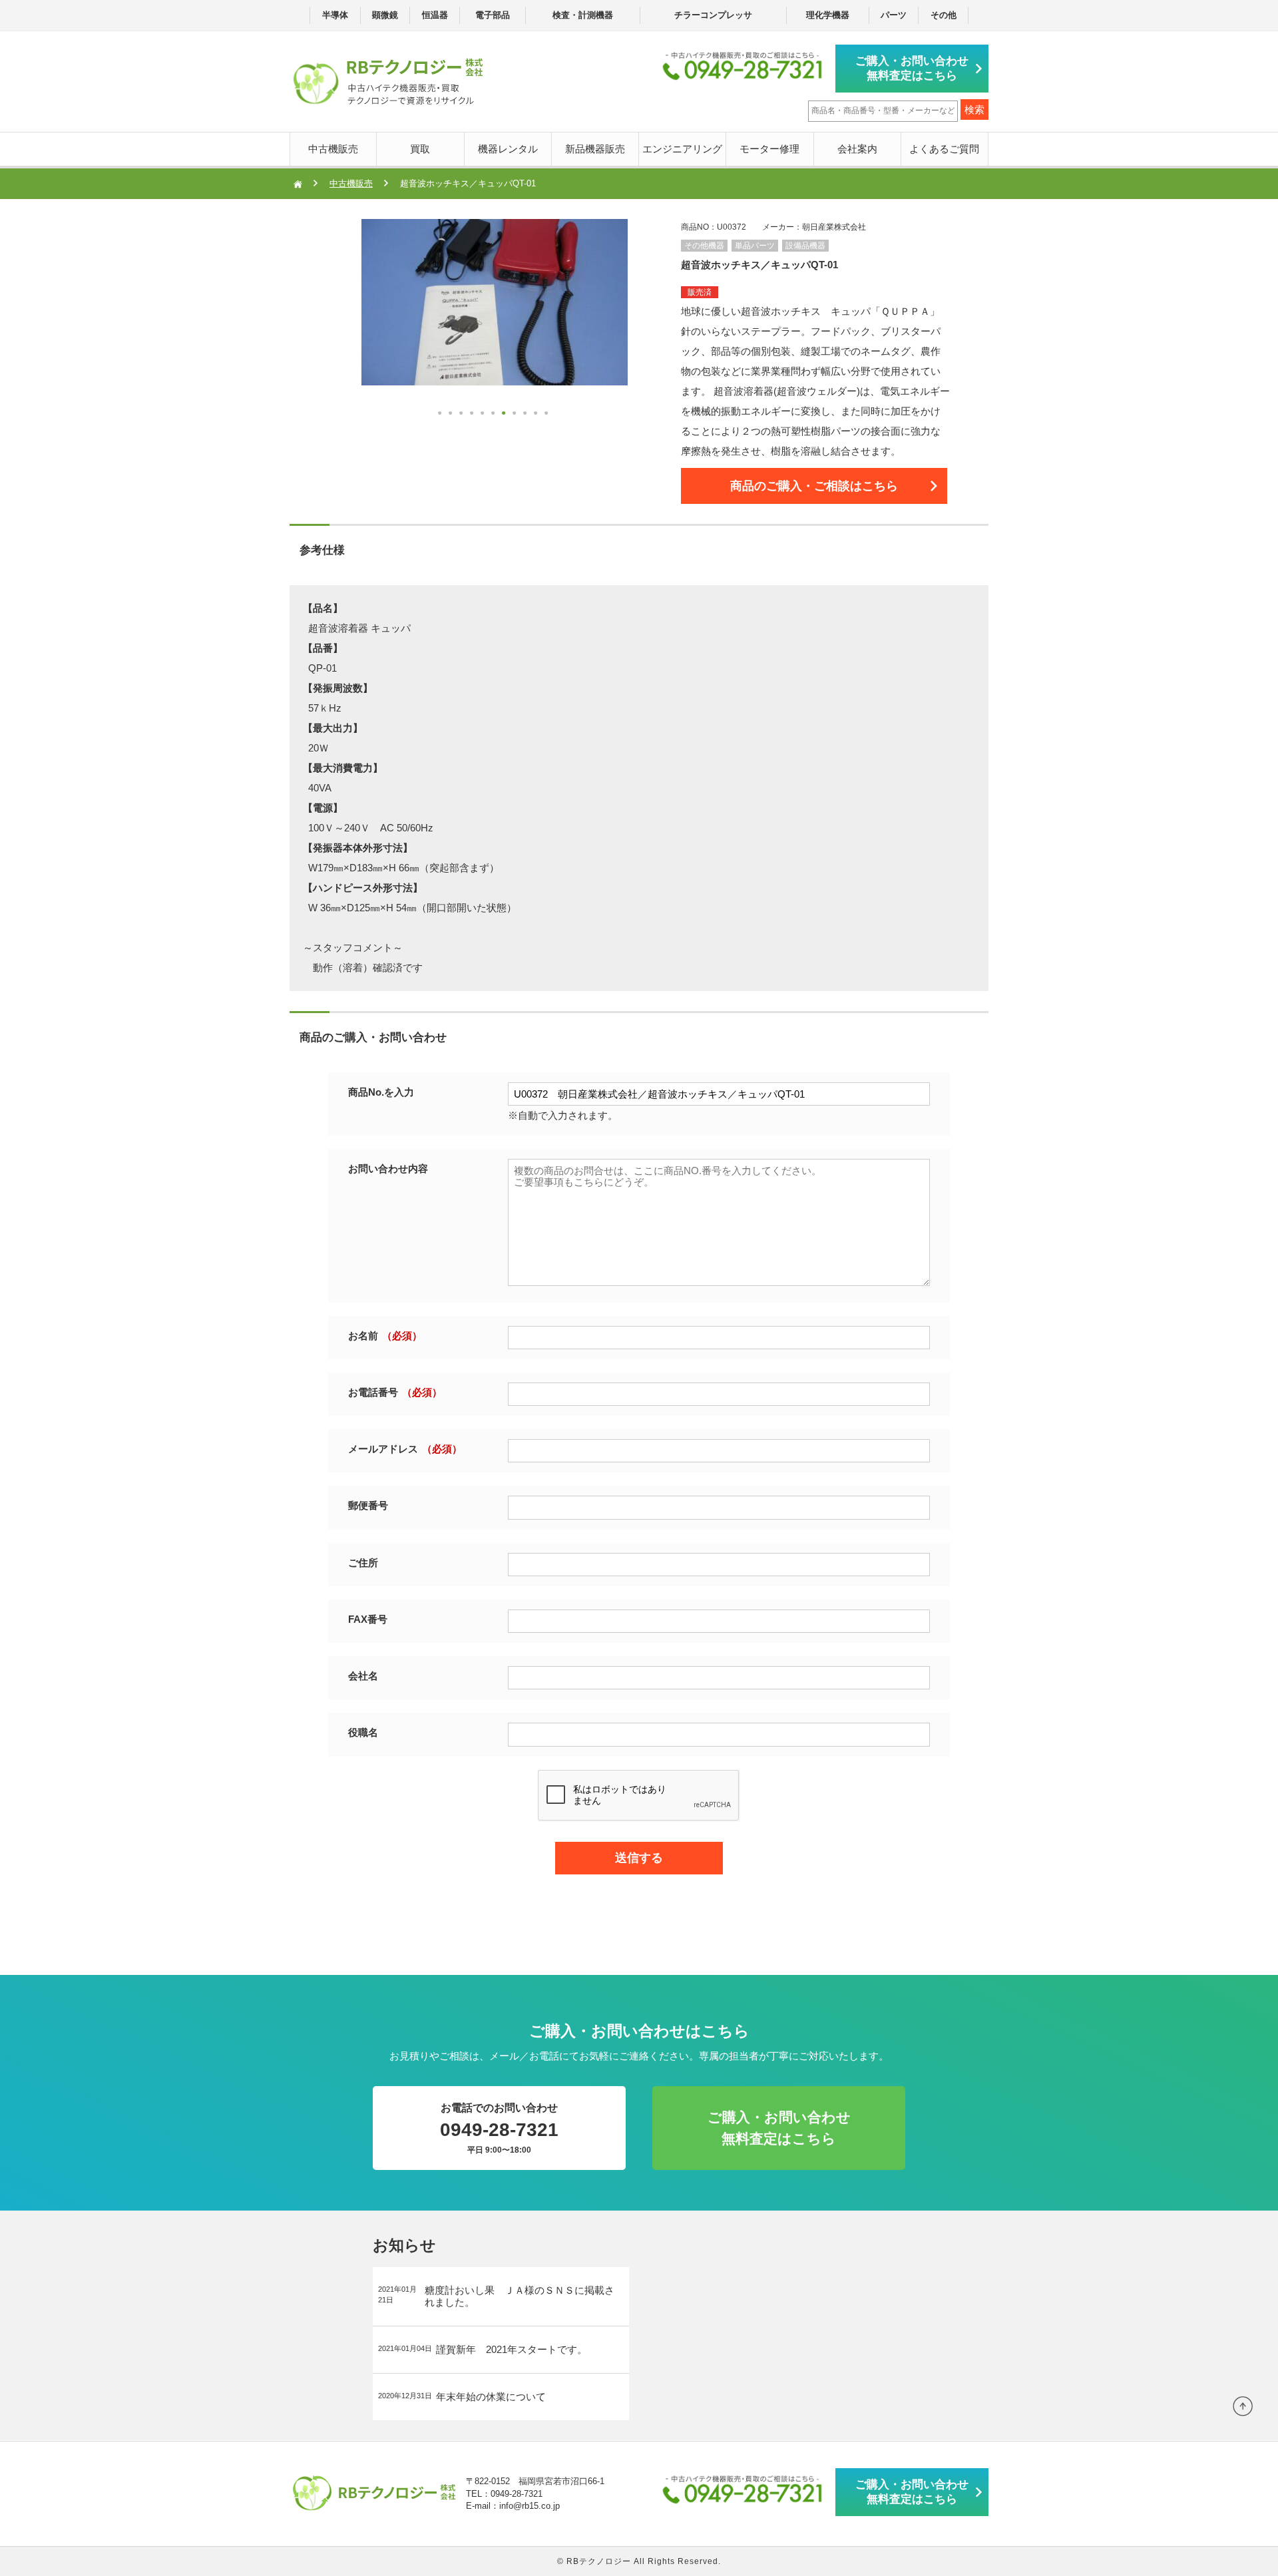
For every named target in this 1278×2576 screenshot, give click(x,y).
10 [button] (537, 415)
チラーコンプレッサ (713, 15)
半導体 (335, 15)
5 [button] (484, 415)
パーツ (894, 15)
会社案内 (857, 149)
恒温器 (435, 15)
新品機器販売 (595, 149)
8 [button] (516, 415)
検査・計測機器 (583, 15)
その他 (944, 15)
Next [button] (335, 361)
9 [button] (527, 415)
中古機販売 (333, 149)
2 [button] (452, 415)
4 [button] (473, 415)
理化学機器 (828, 15)
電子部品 (493, 15)
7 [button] (505, 415)
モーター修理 (769, 149)
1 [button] (441, 415)
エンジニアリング (682, 149)
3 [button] (463, 415)
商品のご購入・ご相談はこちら (814, 486)
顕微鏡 (385, 15)
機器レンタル (508, 149)
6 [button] (495, 415)
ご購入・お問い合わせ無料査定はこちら (912, 68)
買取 (420, 149)
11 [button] (548, 415)
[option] (501, 302)
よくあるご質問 (944, 149)
